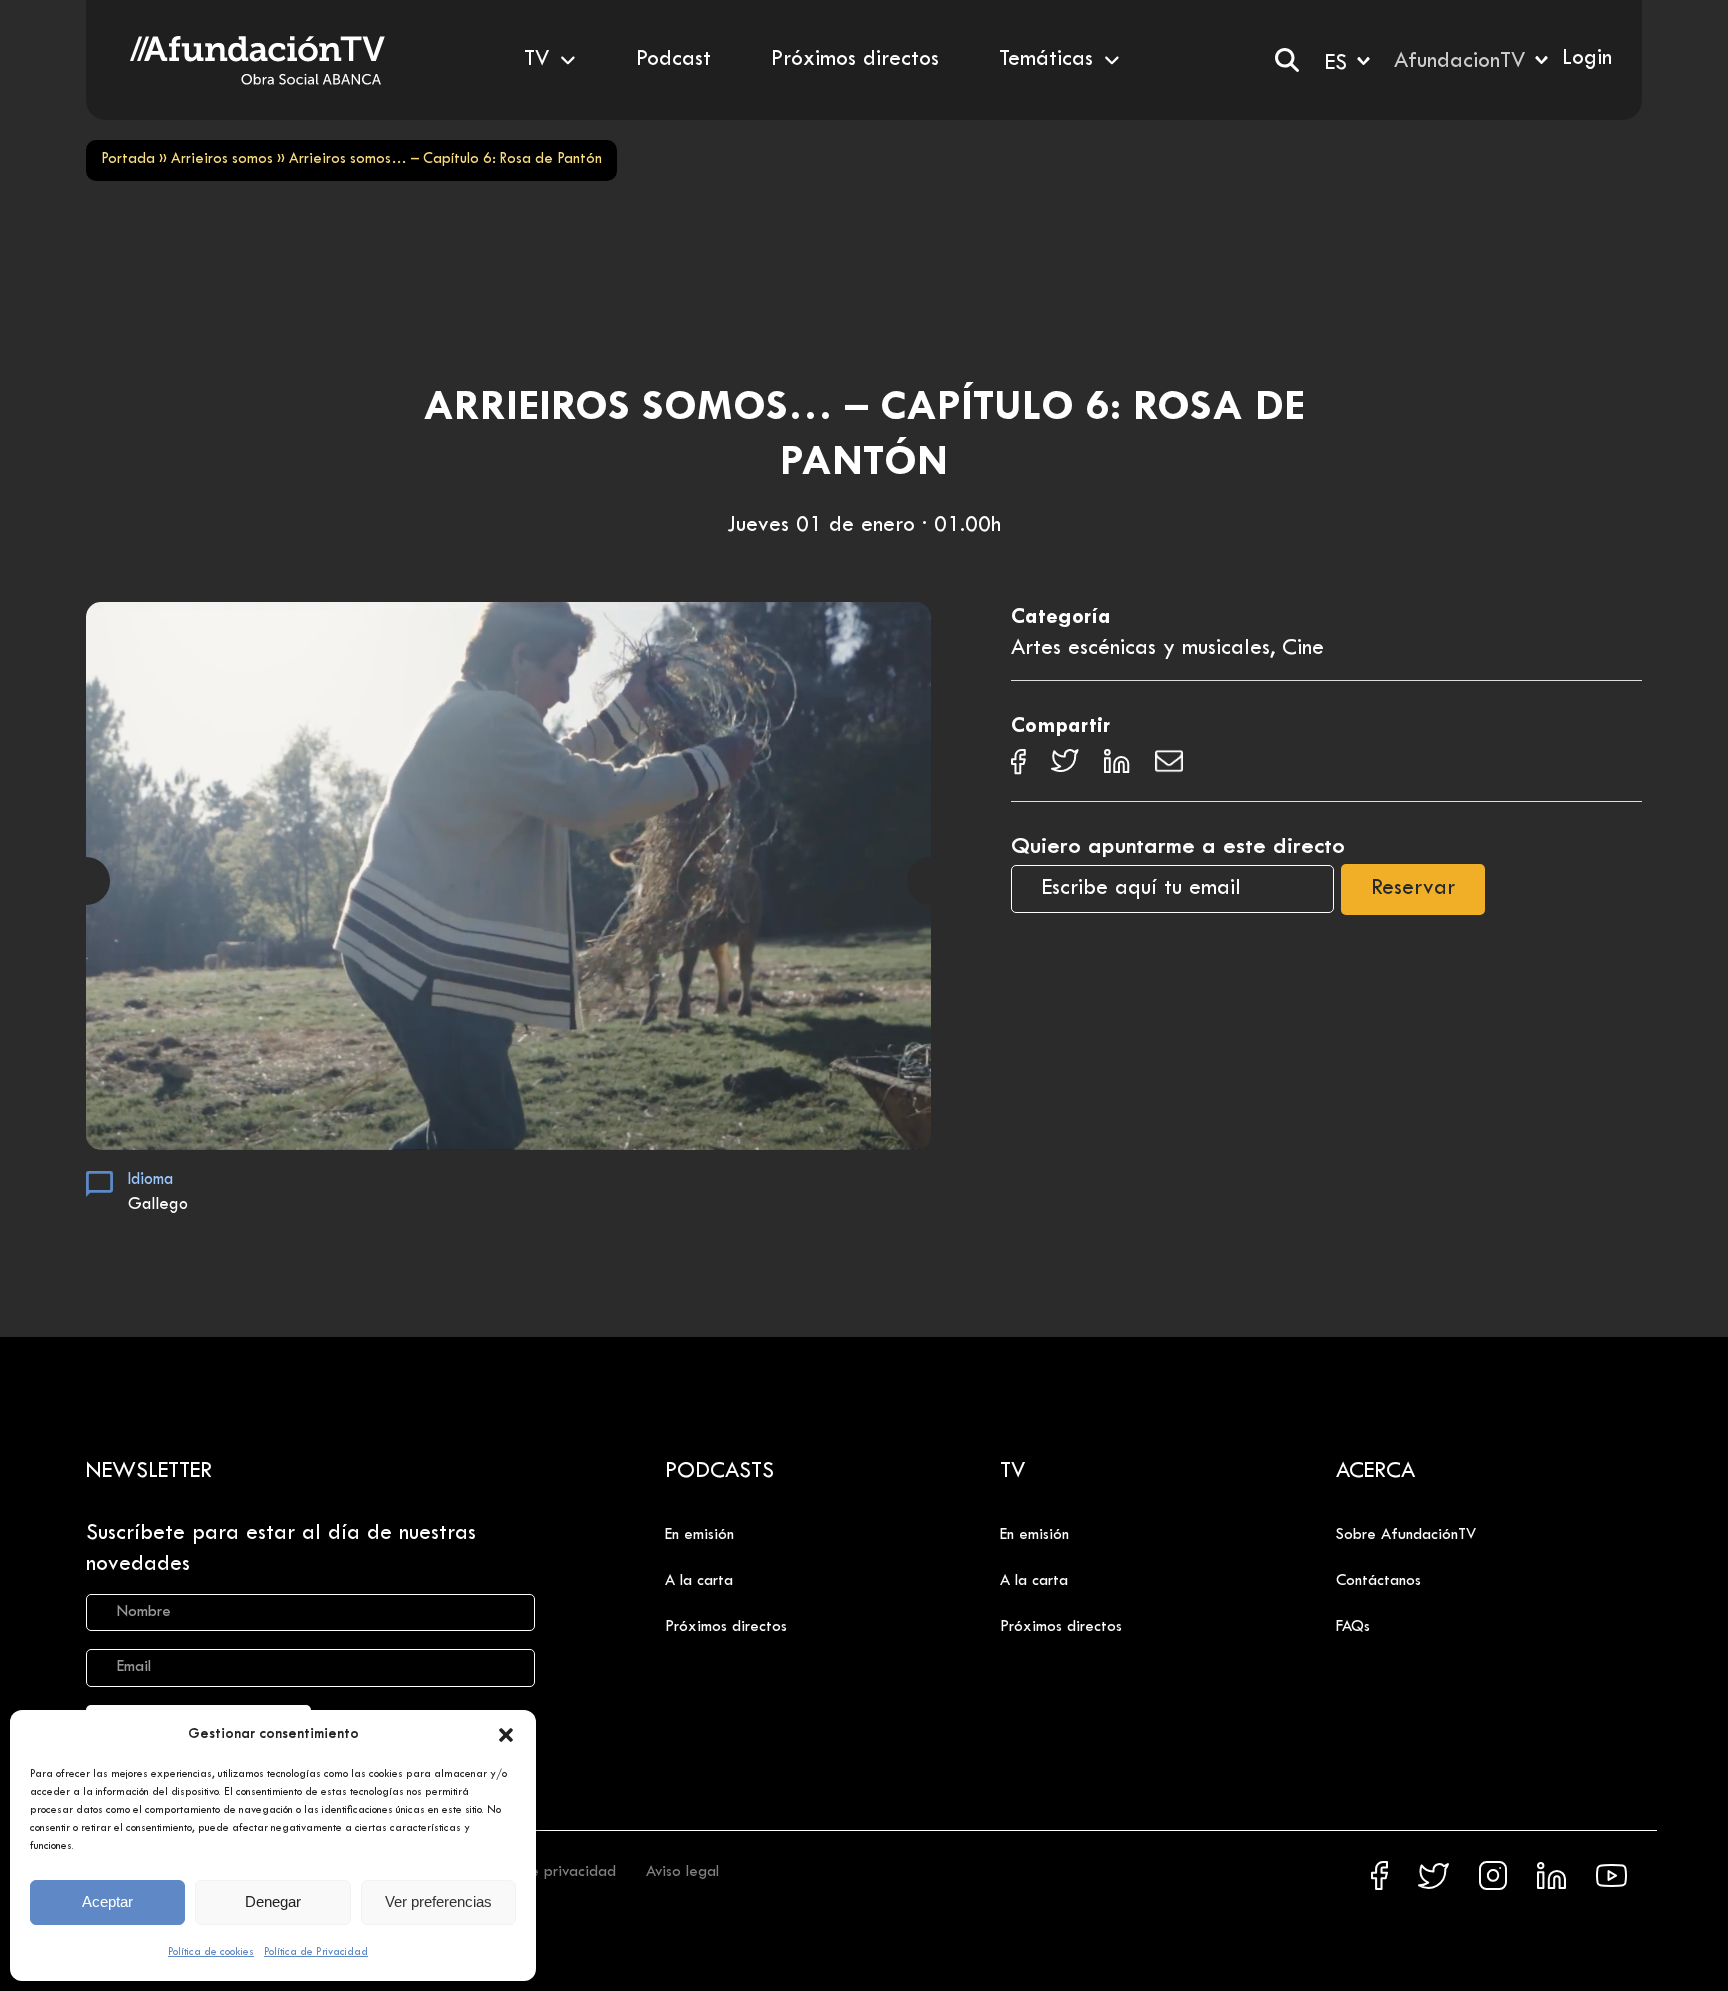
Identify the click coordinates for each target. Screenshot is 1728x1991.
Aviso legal (682, 1872)
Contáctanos (1378, 1581)
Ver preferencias (438, 1901)
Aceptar (107, 1901)
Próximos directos (726, 1627)
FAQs (1353, 1627)
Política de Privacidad (316, 1952)
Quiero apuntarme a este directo (1178, 847)
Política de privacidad (541, 1872)
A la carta (699, 1581)
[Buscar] (1287, 60)
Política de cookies (211, 1952)
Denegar (273, 1901)
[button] (506, 1735)
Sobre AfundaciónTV (1406, 1535)
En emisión (699, 1535)
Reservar (1413, 889)
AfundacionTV (1459, 62)
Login (1587, 59)
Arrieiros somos (222, 159)
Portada (128, 159)
